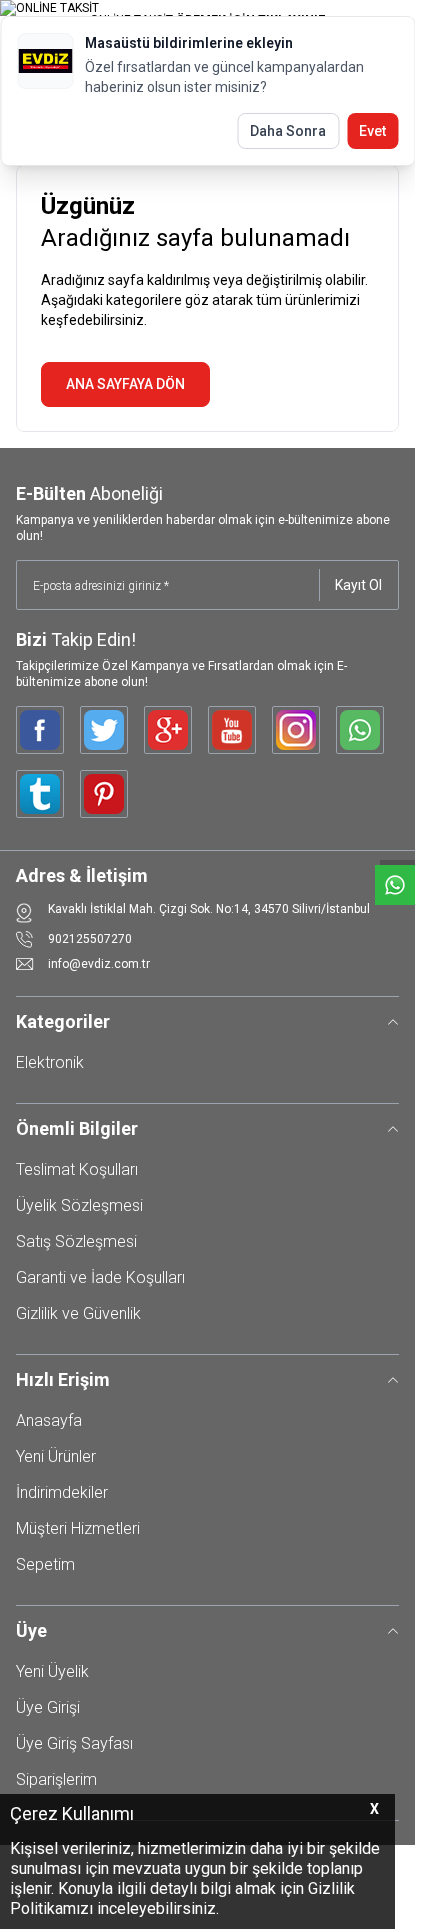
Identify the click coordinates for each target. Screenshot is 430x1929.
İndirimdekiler (62, 1492)
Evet (372, 131)
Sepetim (45, 1564)
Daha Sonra (288, 131)
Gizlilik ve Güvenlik (78, 1313)
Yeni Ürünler (56, 1456)
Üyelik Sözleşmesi (79, 1205)
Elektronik (50, 1062)
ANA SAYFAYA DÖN (125, 384)
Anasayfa (49, 1420)
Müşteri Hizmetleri (78, 1528)
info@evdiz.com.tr (99, 964)
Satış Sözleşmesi (76, 1241)
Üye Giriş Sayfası (74, 1743)
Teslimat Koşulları (77, 1169)
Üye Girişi (48, 1707)
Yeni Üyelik (52, 1671)
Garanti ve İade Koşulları (100, 1277)
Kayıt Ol (358, 585)
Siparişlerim (56, 1779)
